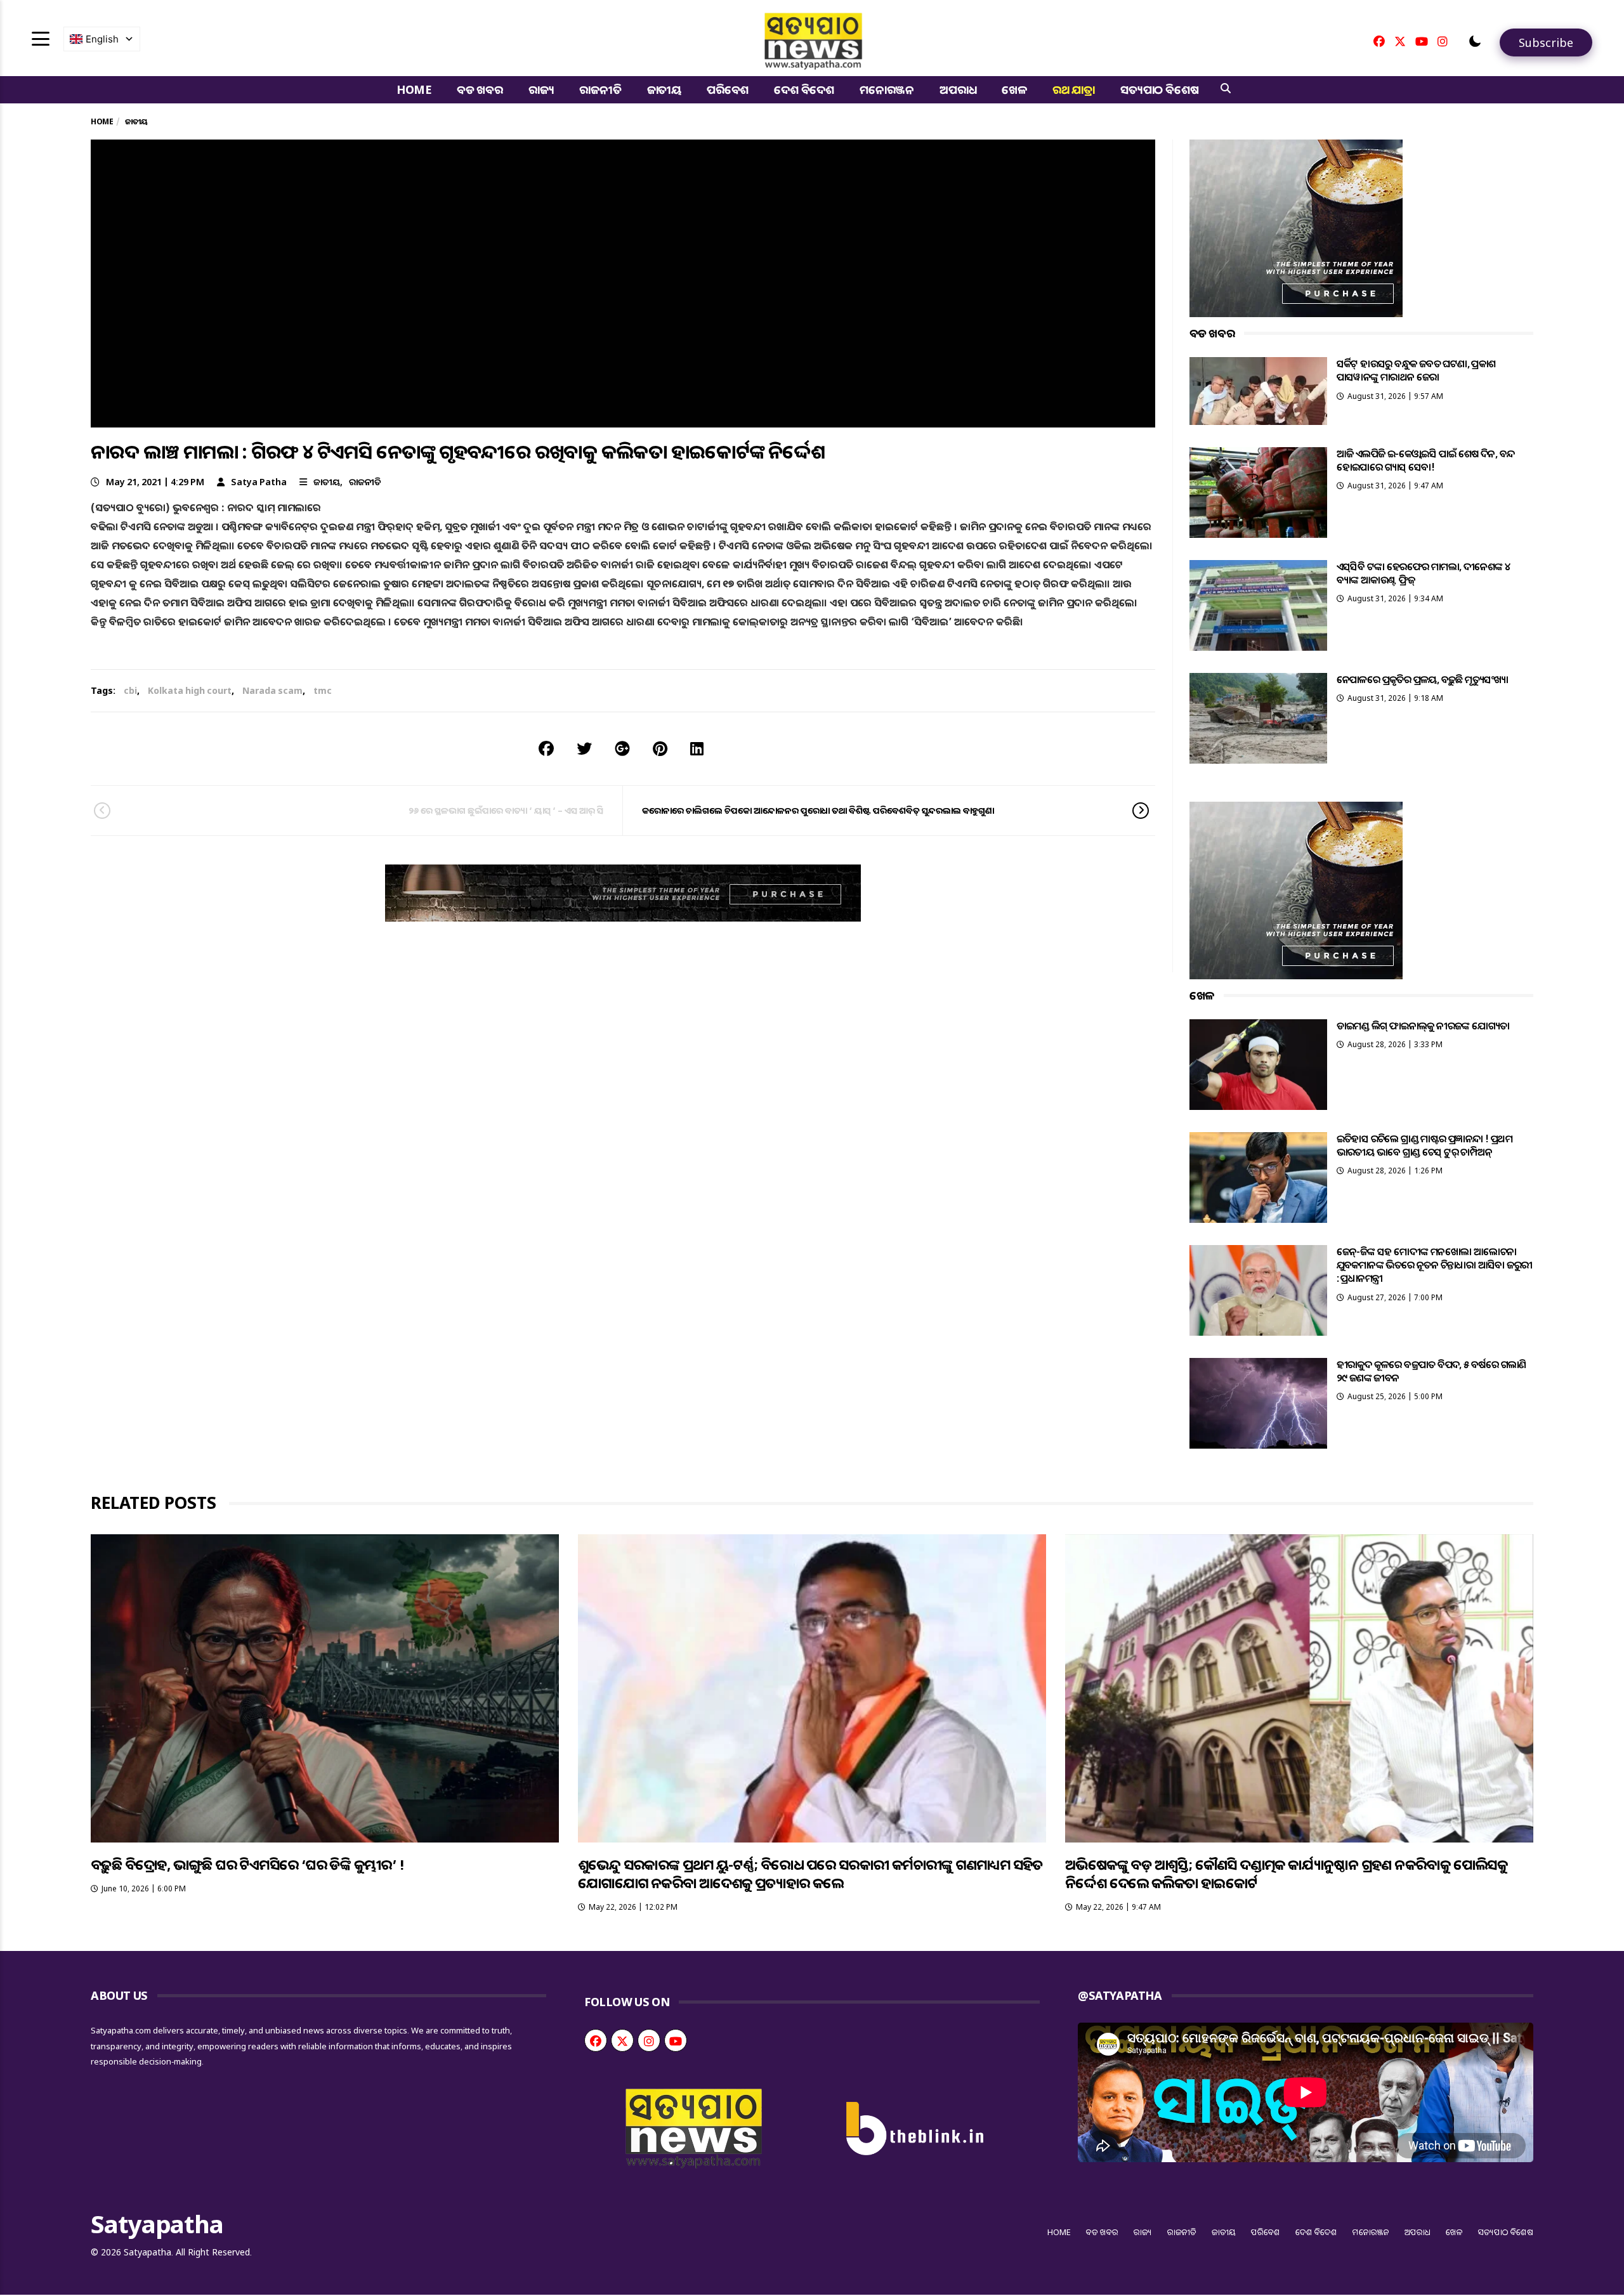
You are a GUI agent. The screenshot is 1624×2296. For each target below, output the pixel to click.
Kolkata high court (190, 690)
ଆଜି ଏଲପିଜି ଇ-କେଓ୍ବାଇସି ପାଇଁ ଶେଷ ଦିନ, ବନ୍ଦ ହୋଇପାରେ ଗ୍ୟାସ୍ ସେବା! (1426, 460)
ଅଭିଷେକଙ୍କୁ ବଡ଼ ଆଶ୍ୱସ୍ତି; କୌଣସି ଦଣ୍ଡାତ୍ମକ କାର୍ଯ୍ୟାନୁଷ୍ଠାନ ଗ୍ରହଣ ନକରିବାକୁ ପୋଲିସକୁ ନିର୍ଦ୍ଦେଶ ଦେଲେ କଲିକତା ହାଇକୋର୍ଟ (1286, 1873)
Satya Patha (259, 482)
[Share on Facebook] (546, 748)
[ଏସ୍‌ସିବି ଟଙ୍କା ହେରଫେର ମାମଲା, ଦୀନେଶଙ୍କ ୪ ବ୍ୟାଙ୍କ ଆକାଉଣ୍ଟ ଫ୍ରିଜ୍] (1258, 605)
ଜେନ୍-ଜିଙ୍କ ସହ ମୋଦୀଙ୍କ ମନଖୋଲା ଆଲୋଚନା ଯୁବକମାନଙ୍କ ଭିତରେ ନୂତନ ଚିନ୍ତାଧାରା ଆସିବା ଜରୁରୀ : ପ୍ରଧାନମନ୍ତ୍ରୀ (1435, 1265)
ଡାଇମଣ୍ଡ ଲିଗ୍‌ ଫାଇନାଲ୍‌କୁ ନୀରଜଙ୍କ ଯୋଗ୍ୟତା (1423, 1026)
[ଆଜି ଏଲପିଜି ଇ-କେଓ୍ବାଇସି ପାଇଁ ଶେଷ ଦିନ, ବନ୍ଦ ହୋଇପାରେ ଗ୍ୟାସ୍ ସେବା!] (1258, 492)
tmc (323, 690)
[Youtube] (1422, 41)
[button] (1475, 41)
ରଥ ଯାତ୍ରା (1074, 89)
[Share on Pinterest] (660, 748)
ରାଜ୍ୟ (541, 89)
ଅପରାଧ (958, 89)
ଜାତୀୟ (664, 89)
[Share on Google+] (622, 748)
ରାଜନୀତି (600, 89)
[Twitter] (1400, 41)
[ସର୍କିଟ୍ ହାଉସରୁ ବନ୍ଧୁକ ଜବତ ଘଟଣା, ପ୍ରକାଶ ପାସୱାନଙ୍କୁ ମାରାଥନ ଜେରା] (1258, 391)
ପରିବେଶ (728, 89)
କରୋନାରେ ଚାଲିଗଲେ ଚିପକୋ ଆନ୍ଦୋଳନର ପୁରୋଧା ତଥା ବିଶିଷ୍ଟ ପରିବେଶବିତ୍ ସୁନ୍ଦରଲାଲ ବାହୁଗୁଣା (818, 810)
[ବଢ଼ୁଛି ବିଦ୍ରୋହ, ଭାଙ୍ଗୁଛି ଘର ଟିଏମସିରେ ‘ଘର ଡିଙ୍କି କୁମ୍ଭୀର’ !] (325, 1688)
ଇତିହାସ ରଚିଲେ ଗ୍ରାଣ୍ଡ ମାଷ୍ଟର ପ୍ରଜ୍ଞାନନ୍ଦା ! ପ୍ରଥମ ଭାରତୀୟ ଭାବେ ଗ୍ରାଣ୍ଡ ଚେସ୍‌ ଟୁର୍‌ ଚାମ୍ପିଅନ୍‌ (1424, 1145)
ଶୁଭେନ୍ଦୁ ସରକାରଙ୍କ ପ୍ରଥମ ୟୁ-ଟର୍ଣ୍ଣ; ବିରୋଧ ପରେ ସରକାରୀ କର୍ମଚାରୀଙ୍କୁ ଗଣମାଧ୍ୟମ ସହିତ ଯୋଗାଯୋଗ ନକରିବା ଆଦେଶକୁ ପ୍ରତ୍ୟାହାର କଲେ (810, 1873)
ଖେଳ (1014, 89)
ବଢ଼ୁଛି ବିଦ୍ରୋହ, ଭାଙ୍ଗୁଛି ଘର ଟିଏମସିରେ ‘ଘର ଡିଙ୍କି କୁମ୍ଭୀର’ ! (247, 1864)
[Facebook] (1379, 41)
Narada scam (272, 690)
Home (414, 89)
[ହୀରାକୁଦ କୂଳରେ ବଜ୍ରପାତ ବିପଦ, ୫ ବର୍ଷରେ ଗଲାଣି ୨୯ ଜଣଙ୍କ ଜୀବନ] (1258, 1403)
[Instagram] (1443, 41)
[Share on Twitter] (584, 748)
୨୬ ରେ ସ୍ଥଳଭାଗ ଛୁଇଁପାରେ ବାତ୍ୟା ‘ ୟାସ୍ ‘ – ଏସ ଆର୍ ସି (506, 810)
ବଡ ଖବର (480, 89)
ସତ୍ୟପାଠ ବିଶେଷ (1159, 89)
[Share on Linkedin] (697, 748)
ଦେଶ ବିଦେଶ (804, 89)
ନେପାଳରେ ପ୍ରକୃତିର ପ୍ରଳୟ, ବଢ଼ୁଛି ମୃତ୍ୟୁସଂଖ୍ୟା (1423, 679)
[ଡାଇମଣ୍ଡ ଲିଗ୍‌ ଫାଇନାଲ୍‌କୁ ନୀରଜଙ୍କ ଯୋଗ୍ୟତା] (1258, 1065)
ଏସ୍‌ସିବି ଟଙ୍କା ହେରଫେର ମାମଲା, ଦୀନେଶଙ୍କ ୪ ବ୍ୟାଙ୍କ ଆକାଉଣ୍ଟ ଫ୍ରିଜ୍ (1424, 573)
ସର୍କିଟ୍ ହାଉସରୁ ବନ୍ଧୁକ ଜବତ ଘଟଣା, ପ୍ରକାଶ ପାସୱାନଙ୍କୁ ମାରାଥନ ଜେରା (1416, 370)
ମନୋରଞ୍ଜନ (887, 89)
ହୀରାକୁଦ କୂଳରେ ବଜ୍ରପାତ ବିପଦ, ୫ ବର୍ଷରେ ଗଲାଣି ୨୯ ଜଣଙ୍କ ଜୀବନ (1431, 1371)
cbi (130, 690)
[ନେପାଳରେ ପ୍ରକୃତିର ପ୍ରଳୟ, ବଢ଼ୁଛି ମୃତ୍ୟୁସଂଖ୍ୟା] (1258, 718)
